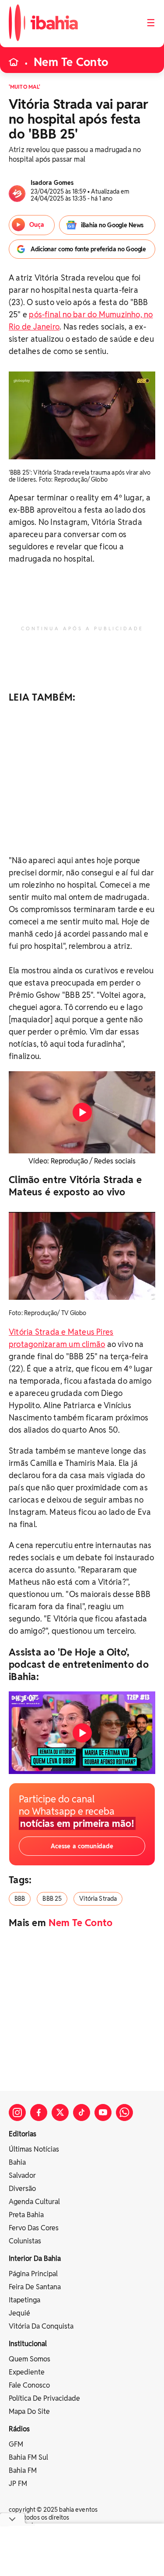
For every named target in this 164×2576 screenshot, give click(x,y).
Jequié (19, 2313)
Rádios (19, 2429)
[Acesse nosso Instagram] (17, 2113)
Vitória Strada (98, 1899)
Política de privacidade (44, 2398)
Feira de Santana (35, 2287)
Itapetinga (24, 2300)
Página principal (33, 2274)
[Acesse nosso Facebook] (39, 2113)
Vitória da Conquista (41, 2326)
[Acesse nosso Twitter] (60, 2113)
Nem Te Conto (71, 62)
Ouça (37, 225)
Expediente (27, 2372)
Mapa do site (29, 2411)
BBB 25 (52, 1899)
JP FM (18, 2484)
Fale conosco (29, 2385)
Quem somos (30, 2359)
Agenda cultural (34, 2202)
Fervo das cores (34, 2228)
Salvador (22, 2175)
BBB (20, 1899)
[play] (82, 1112)
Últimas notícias (34, 2149)
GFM (16, 2444)
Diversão (22, 2189)
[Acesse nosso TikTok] (82, 2113)
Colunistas (25, 2241)
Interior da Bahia (35, 2258)
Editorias (23, 2134)
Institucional (28, 2344)
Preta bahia (26, 2215)
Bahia (17, 2162)
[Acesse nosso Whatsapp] (124, 2113)
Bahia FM (23, 2470)
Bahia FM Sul (28, 2457)
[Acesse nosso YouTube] (103, 2113)
